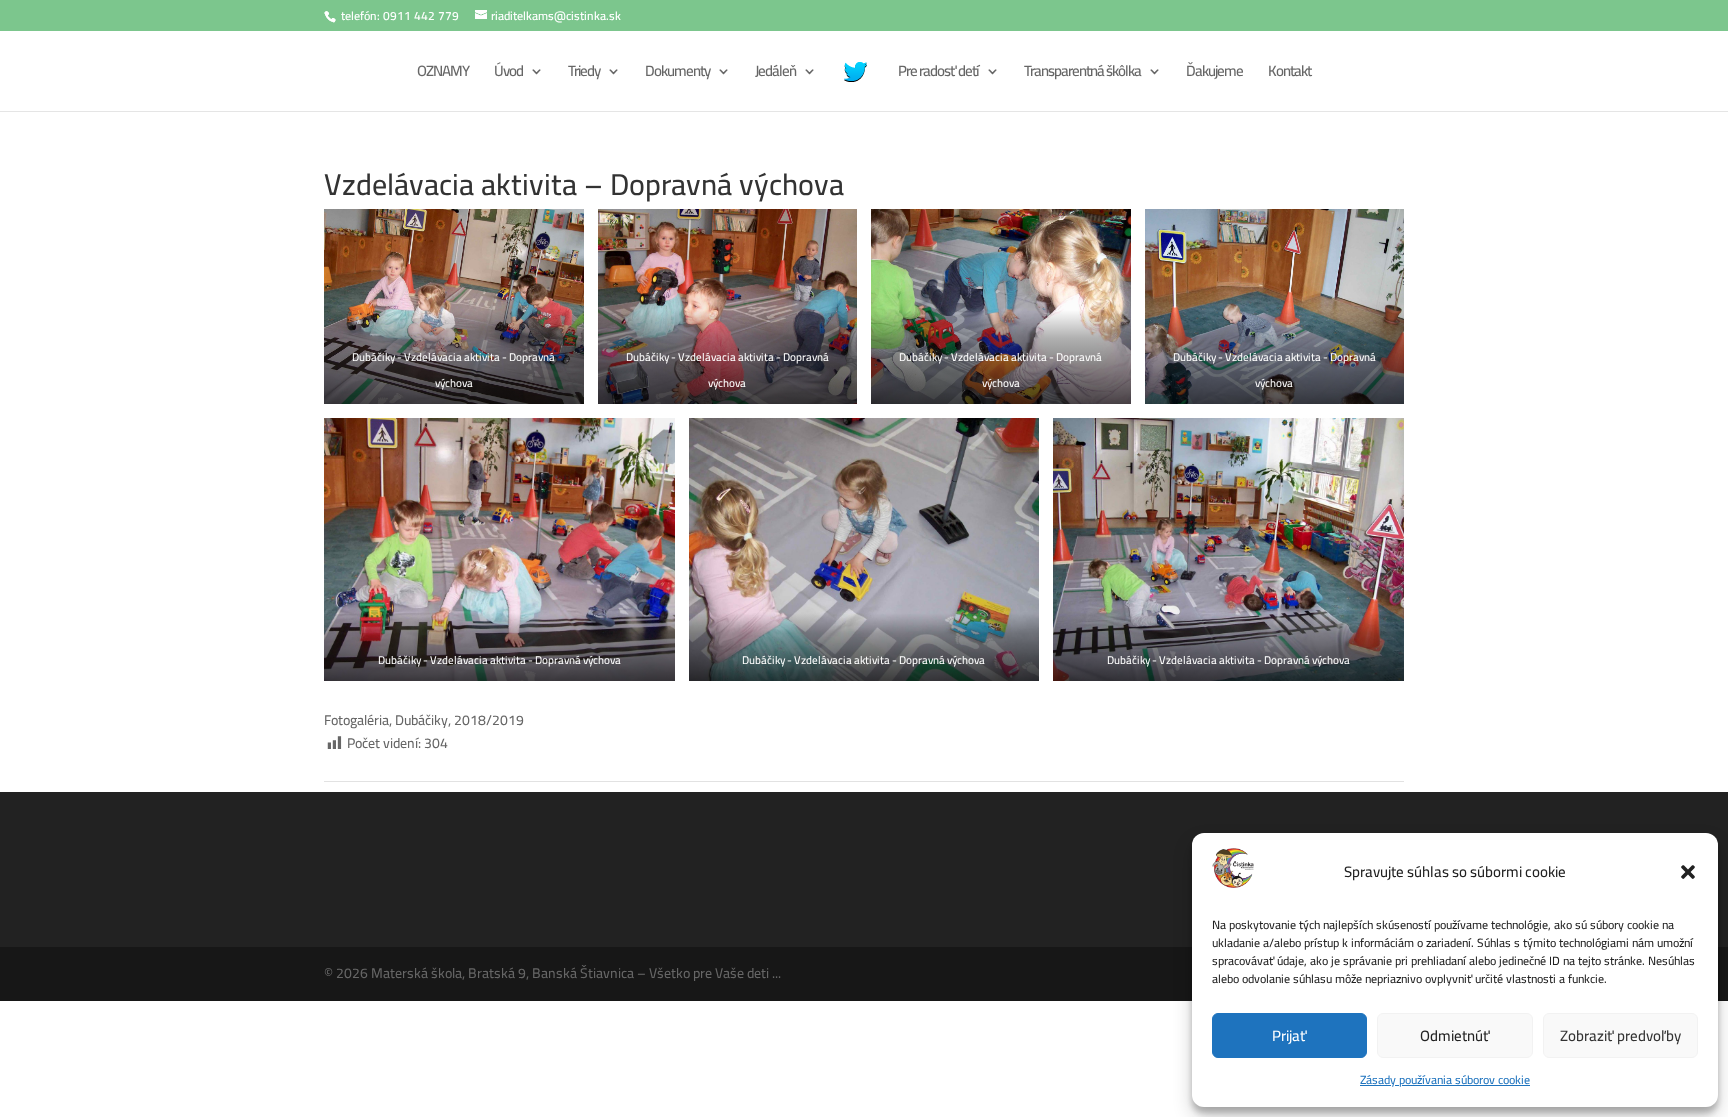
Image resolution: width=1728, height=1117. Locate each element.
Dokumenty (677, 74)
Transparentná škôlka (1082, 74)
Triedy (584, 74)
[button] (1688, 872)
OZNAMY (443, 74)
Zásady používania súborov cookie (1445, 1079)
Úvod (508, 74)
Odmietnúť (1455, 1035)
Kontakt (1289, 74)
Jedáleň (775, 74)
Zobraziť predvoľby (1620, 1035)
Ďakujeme (1214, 74)
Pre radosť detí (938, 74)
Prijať (1289, 1035)
